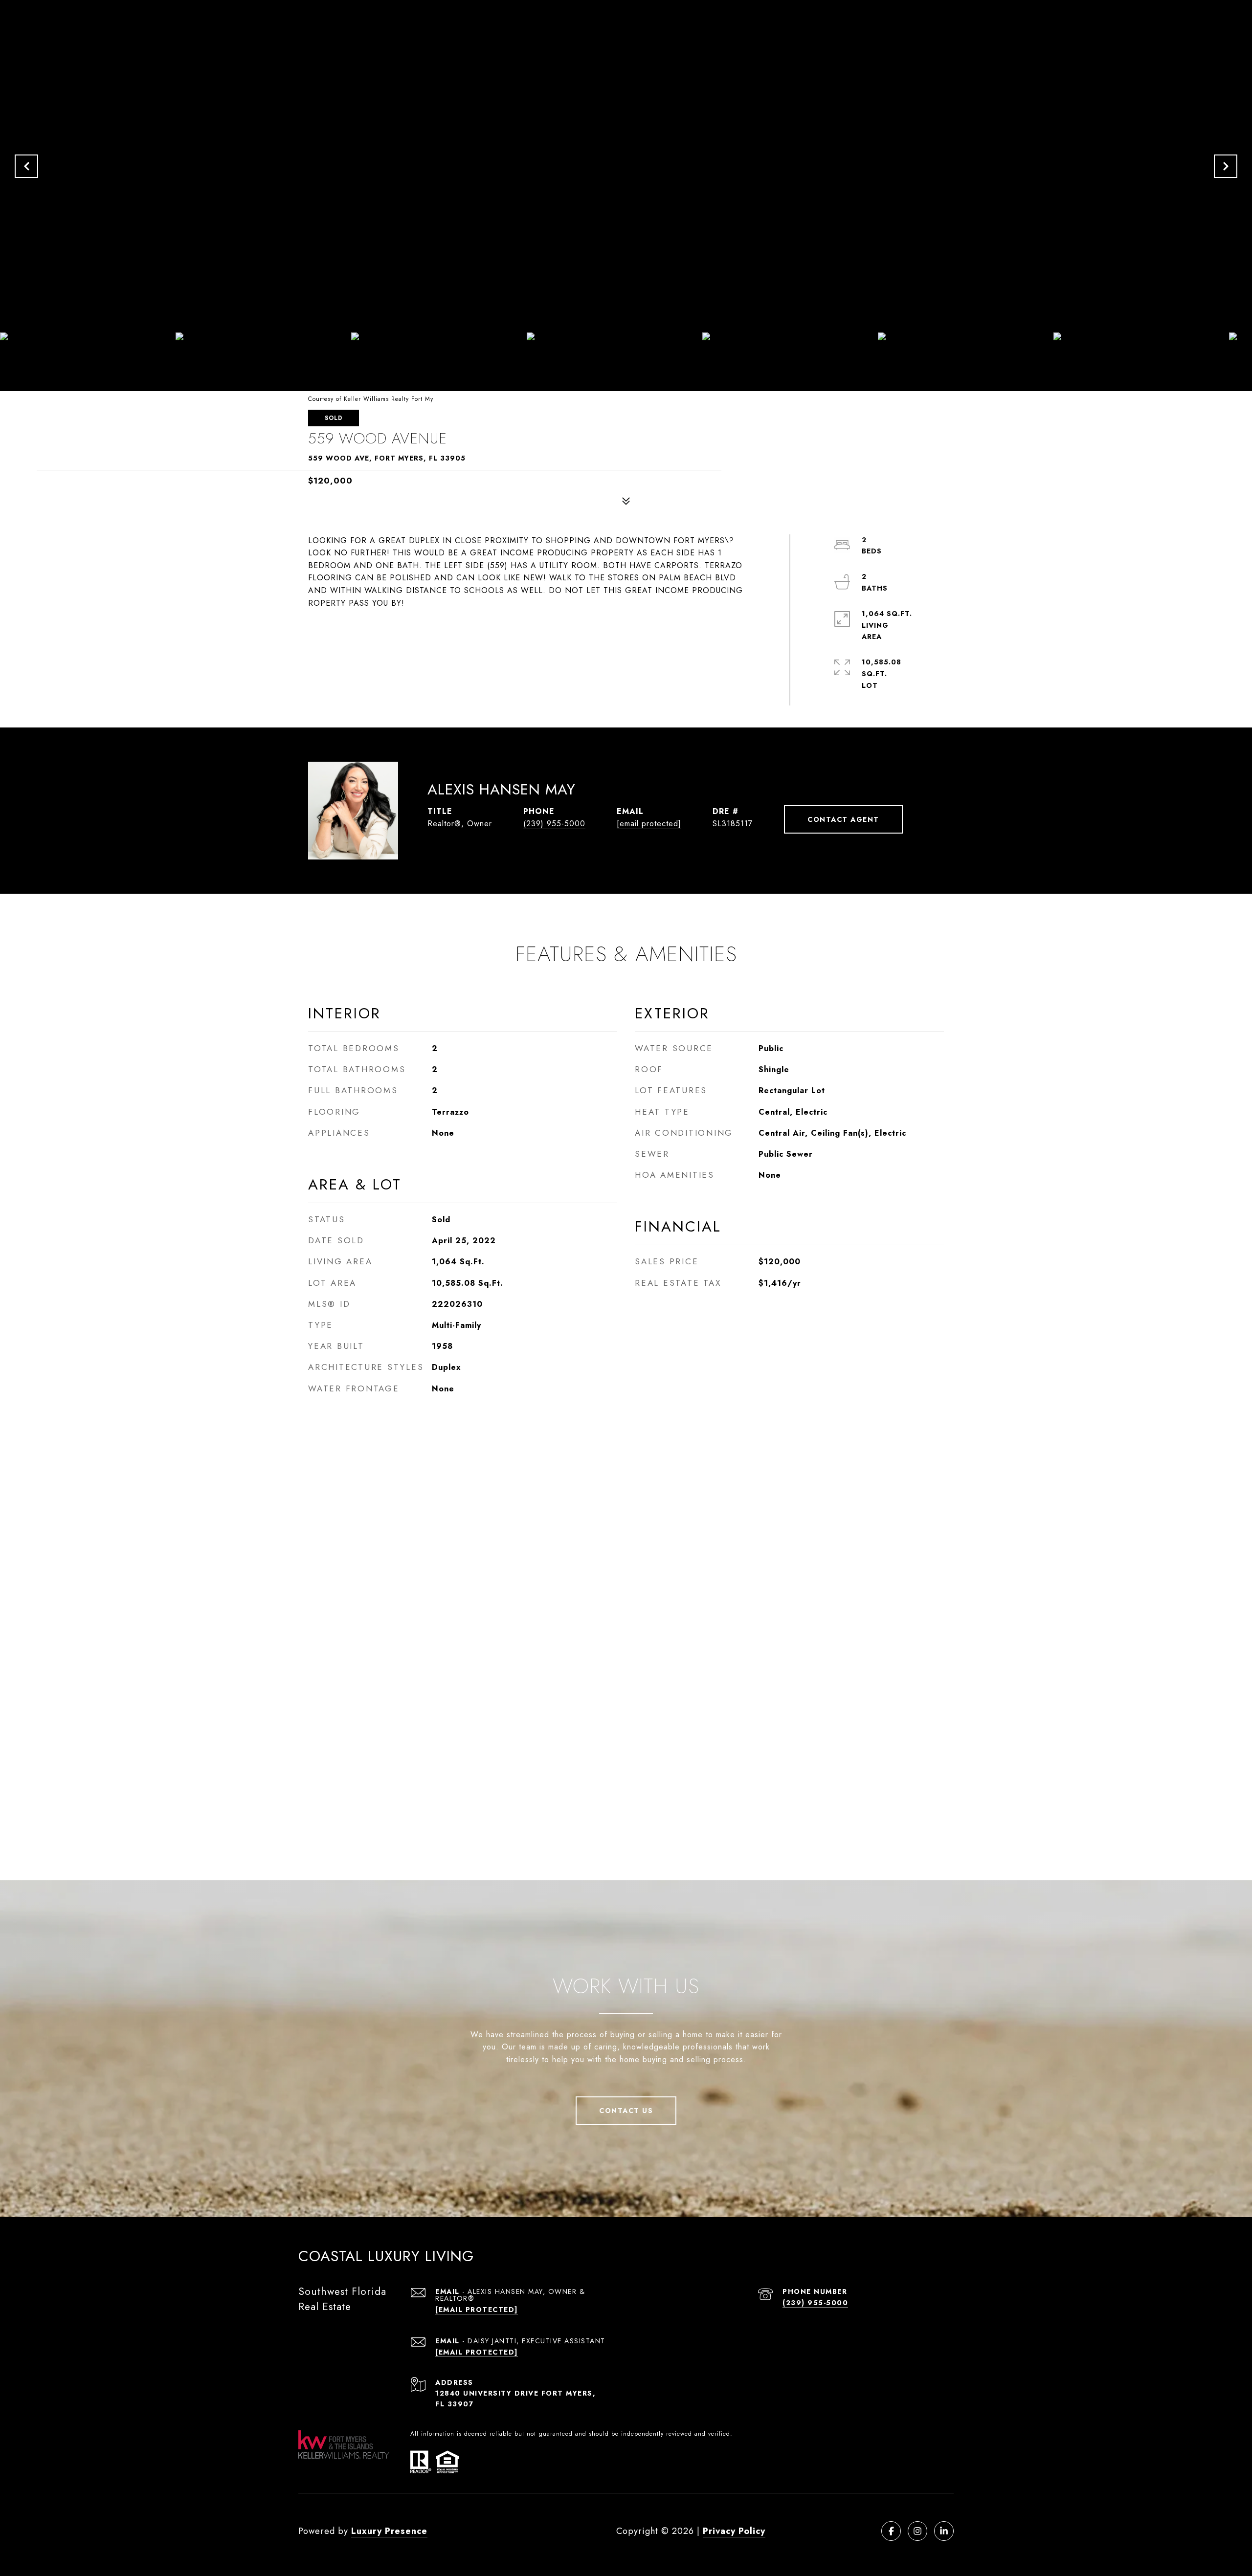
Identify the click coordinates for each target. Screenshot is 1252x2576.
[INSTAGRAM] (917, 2531)
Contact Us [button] (626, 2111)
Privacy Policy (734, 2531)
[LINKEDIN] (944, 2531)
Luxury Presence (389, 2531)
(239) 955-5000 (554, 824)
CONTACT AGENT (843, 819)
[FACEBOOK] (891, 2531)
